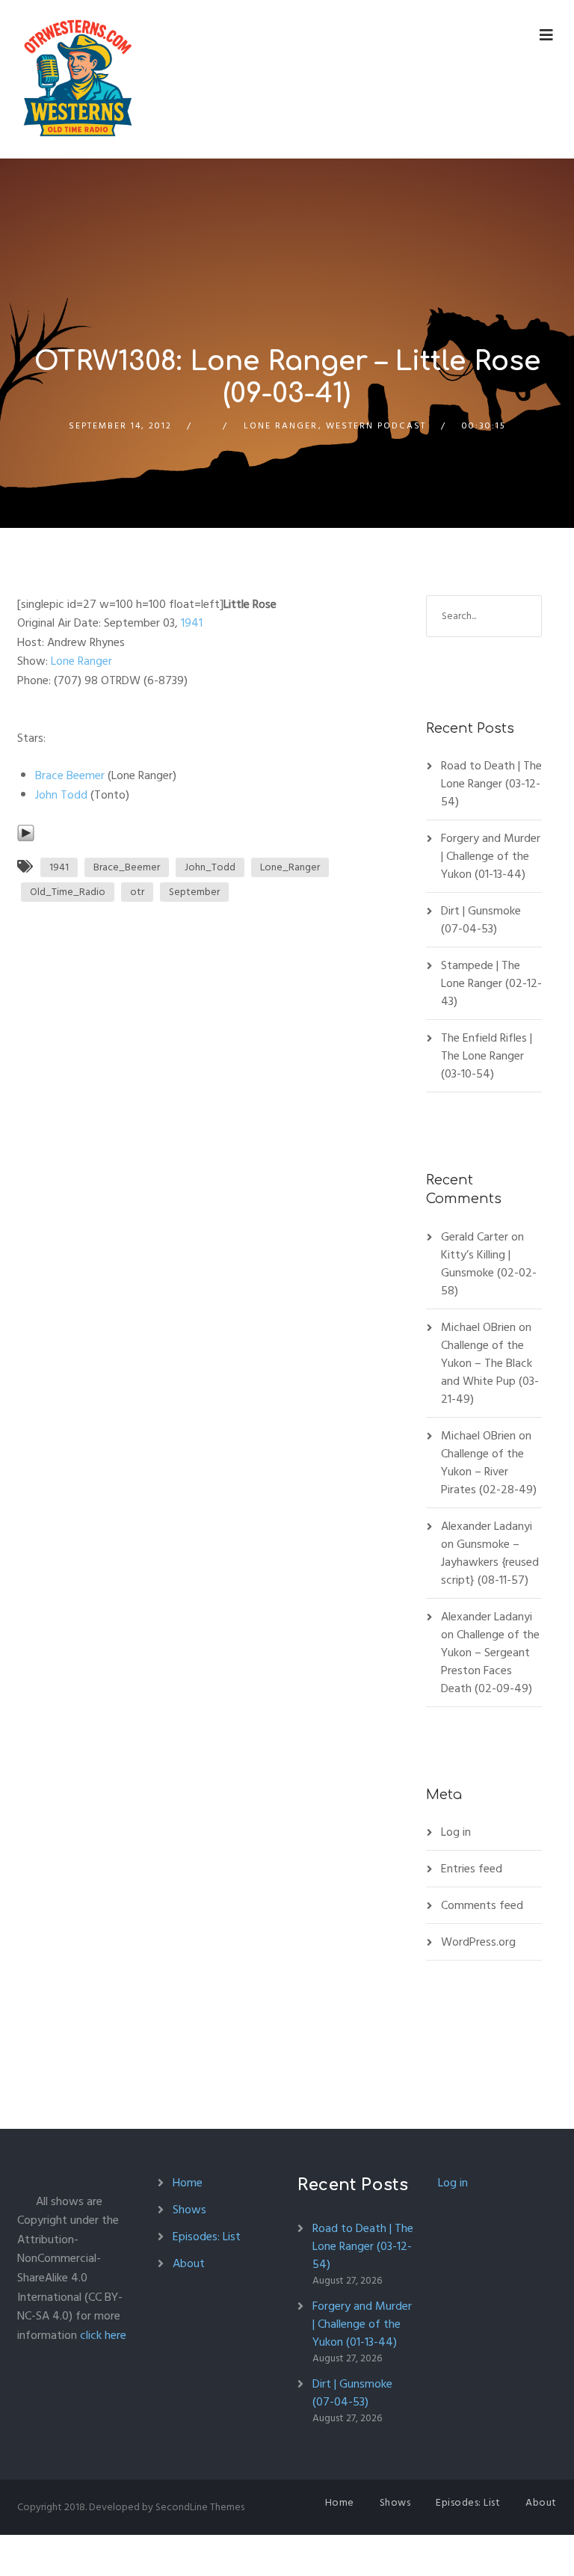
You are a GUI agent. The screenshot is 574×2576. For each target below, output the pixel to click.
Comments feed (482, 1905)
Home (188, 2183)
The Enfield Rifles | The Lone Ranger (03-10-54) (487, 1056)
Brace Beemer (70, 775)
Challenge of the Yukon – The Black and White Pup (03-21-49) (490, 1372)
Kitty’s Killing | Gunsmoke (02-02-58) (489, 1273)
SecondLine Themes (200, 2507)
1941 (192, 623)
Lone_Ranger (290, 867)
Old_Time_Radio (68, 892)
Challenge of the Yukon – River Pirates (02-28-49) (489, 1472)
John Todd (61, 795)
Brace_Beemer (127, 867)
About (189, 2263)
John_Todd (210, 867)
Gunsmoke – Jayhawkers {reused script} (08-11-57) (490, 1562)
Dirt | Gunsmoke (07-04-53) (481, 920)
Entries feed (472, 1869)
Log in (456, 1832)
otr (137, 892)
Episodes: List (207, 2237)
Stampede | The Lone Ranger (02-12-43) (491, 983)
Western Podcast (376, 426)
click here (103, 2335)
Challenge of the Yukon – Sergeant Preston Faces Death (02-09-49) (490, 1662)
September (194, 892)
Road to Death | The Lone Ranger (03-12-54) (491, 784)
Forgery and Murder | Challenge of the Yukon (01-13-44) (491, 856)
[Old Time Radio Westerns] (78, 79)
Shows (189, 2210)
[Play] (26, 833)
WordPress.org (478, 1942)
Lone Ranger (281, 426)
